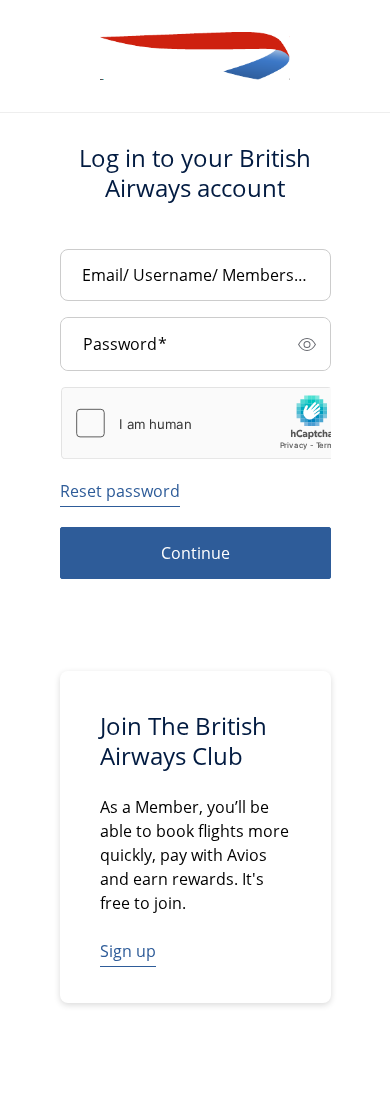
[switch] (307, 344)
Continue (195, 553)
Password (125, 344)
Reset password (120, 491)
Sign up (128, 951)
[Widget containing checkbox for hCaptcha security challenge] (204, 423)
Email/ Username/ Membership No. (201, 275)
